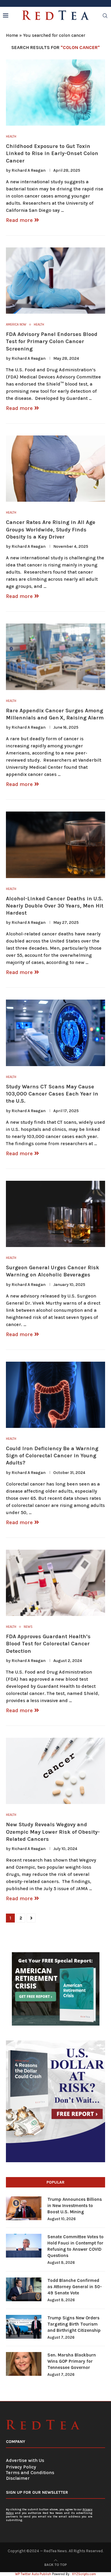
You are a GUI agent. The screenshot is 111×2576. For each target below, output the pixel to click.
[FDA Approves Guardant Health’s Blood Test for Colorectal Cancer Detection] (55, 1583)
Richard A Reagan (29, 170)
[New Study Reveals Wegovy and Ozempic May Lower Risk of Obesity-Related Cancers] (55, 1771)
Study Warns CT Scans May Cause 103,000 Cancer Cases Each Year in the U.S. (52, 1094)
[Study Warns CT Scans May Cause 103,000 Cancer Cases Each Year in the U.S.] (55, 1033)
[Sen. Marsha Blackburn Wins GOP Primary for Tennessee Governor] (24, 2364)
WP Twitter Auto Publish (33, 2574)
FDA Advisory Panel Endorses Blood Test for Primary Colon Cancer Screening (52, 341)
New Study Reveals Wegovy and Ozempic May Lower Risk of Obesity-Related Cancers (53, 1832)
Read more (19, 220)
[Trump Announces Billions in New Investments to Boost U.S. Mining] (24, 2208)
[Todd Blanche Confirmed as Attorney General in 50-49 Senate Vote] (24, 2289)
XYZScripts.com (84, 2574)
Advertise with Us (25, 2460)
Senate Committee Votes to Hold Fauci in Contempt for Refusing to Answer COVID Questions (75, 2246)
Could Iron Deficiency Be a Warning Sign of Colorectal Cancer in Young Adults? (52, 1456)
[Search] (105, 16)
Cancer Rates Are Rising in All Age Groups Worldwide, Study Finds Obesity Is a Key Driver (51, 529)
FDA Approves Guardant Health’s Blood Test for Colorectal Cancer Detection (48, 1644)
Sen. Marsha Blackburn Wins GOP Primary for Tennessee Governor (72, 2361)
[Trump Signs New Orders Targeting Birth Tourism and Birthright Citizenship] (24, 2327)
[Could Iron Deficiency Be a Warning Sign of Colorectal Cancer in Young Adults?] (55, 1395)
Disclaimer (18, 2478)
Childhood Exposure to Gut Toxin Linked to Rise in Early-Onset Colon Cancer (52, 153)
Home (12, 35)
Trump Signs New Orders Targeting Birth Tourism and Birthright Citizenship (74, 2324)
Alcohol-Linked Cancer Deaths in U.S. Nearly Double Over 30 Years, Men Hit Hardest (55, 906)
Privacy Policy (21, 2467)
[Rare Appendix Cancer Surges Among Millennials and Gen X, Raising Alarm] (55, 657)
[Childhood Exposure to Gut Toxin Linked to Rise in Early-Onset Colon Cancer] (55, 93)
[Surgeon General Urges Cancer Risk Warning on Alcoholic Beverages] (55, 1214)
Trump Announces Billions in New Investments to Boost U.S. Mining (75, 2206)
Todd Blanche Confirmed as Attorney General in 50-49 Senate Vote (75, 2287)
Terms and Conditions (30, 2472)
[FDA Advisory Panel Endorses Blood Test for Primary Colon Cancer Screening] (55, 281)
